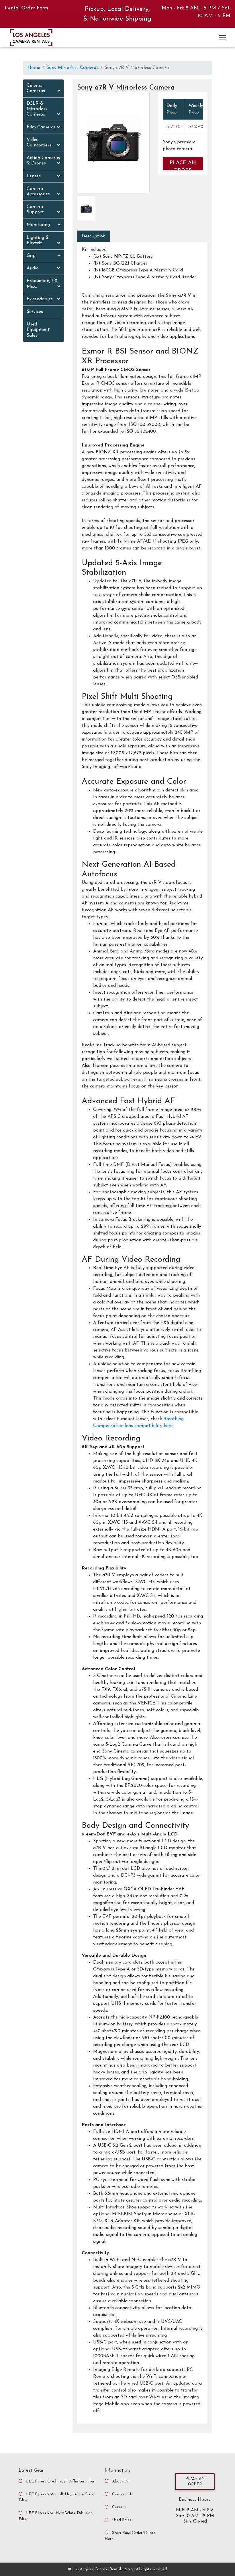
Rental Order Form (26, 8)
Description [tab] (94, 236)
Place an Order (195, 2482)
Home (34, 68)
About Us (121, 2481)
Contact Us (122, 2494)
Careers (119, 2507)
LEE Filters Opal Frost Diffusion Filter (60, 2481)
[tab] (43, 89)
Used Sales (122, 2520)
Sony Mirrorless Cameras (72, 68)
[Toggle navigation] (223, 38)
